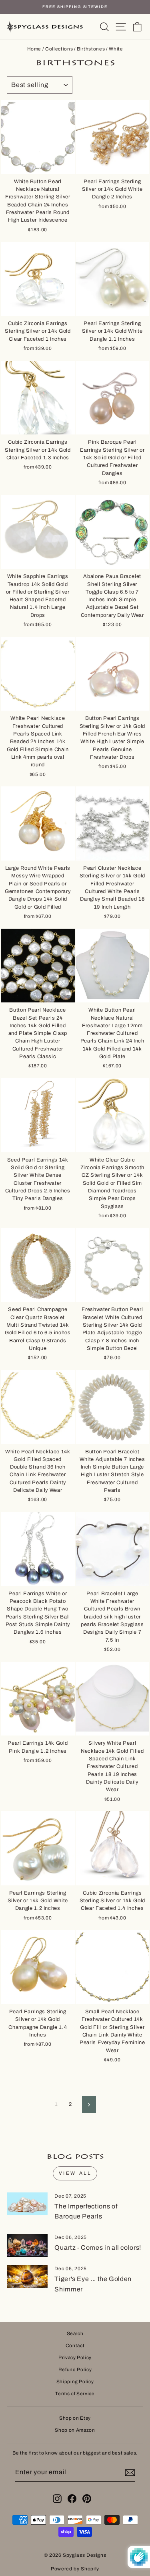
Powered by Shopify (75, 2569)
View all (75, 2173)
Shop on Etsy (75, 2418)
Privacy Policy (75, 2358)
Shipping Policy (75, 2382)
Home (34, 49)
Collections (59, 49)
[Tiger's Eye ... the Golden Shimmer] (27, 2277)
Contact (75, 2346)
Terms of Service (75, 2394)
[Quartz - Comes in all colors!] (27, 2245)
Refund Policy (75, 2370)
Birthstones (91, 49)
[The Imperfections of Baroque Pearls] (27, 2204)
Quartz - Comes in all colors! (98, 2248)
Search (75, 2334)
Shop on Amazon (75, 2430)
